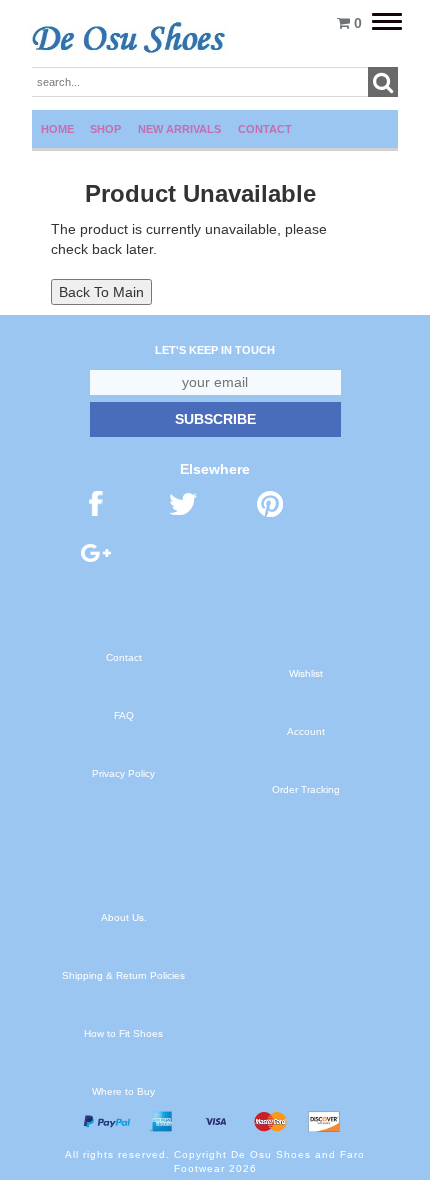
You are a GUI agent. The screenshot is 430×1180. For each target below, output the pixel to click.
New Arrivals (179, 129)
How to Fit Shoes (123, 1033)
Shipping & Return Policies (123, 975)
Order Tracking (306, 789)
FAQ (124, 715)
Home (57, 129)
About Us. (124, 917)
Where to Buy (123, 1091)
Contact (265, 129)
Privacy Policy (123, 773)
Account (306, 731)
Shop (105, 129)
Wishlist (306, 673)
